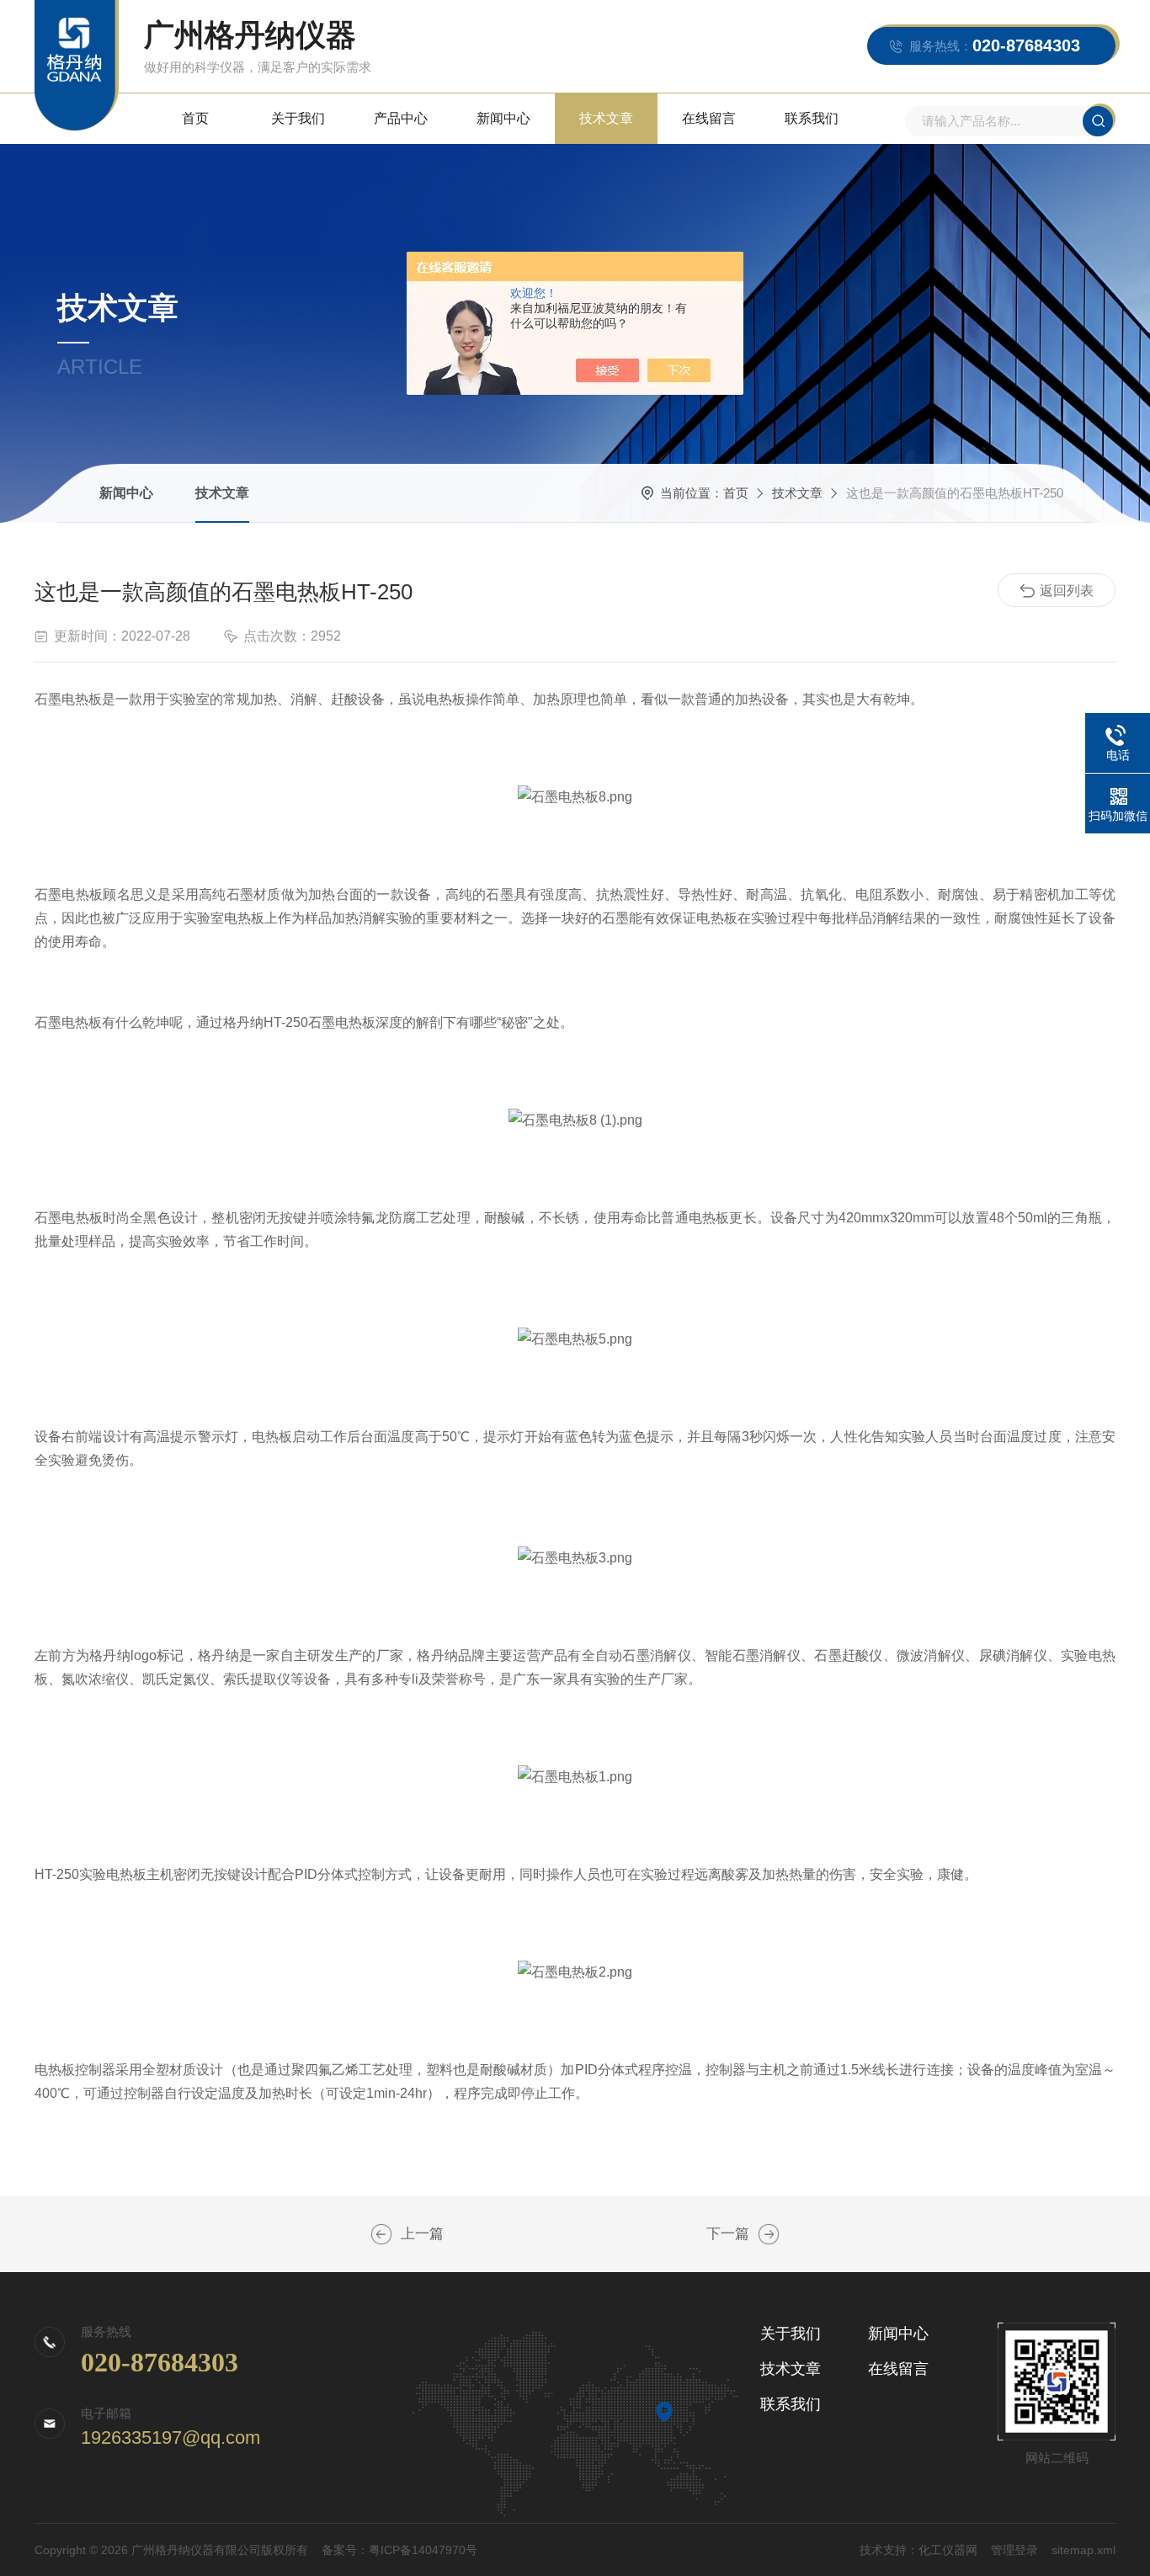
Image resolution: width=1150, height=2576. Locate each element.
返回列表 (1067, 591)
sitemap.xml (1083, 2550)
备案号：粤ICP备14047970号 (399, 2550)
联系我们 (812, 118)
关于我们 (298, 118)
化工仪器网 (948, 2550)
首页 (195, 118)
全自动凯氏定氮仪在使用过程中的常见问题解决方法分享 (381, 2234)
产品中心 (401, 118)
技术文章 (606, 118)
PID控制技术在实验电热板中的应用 (769, 2234)
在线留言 (709, 118)
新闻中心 (503, 118)
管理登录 (1014, 2550)
